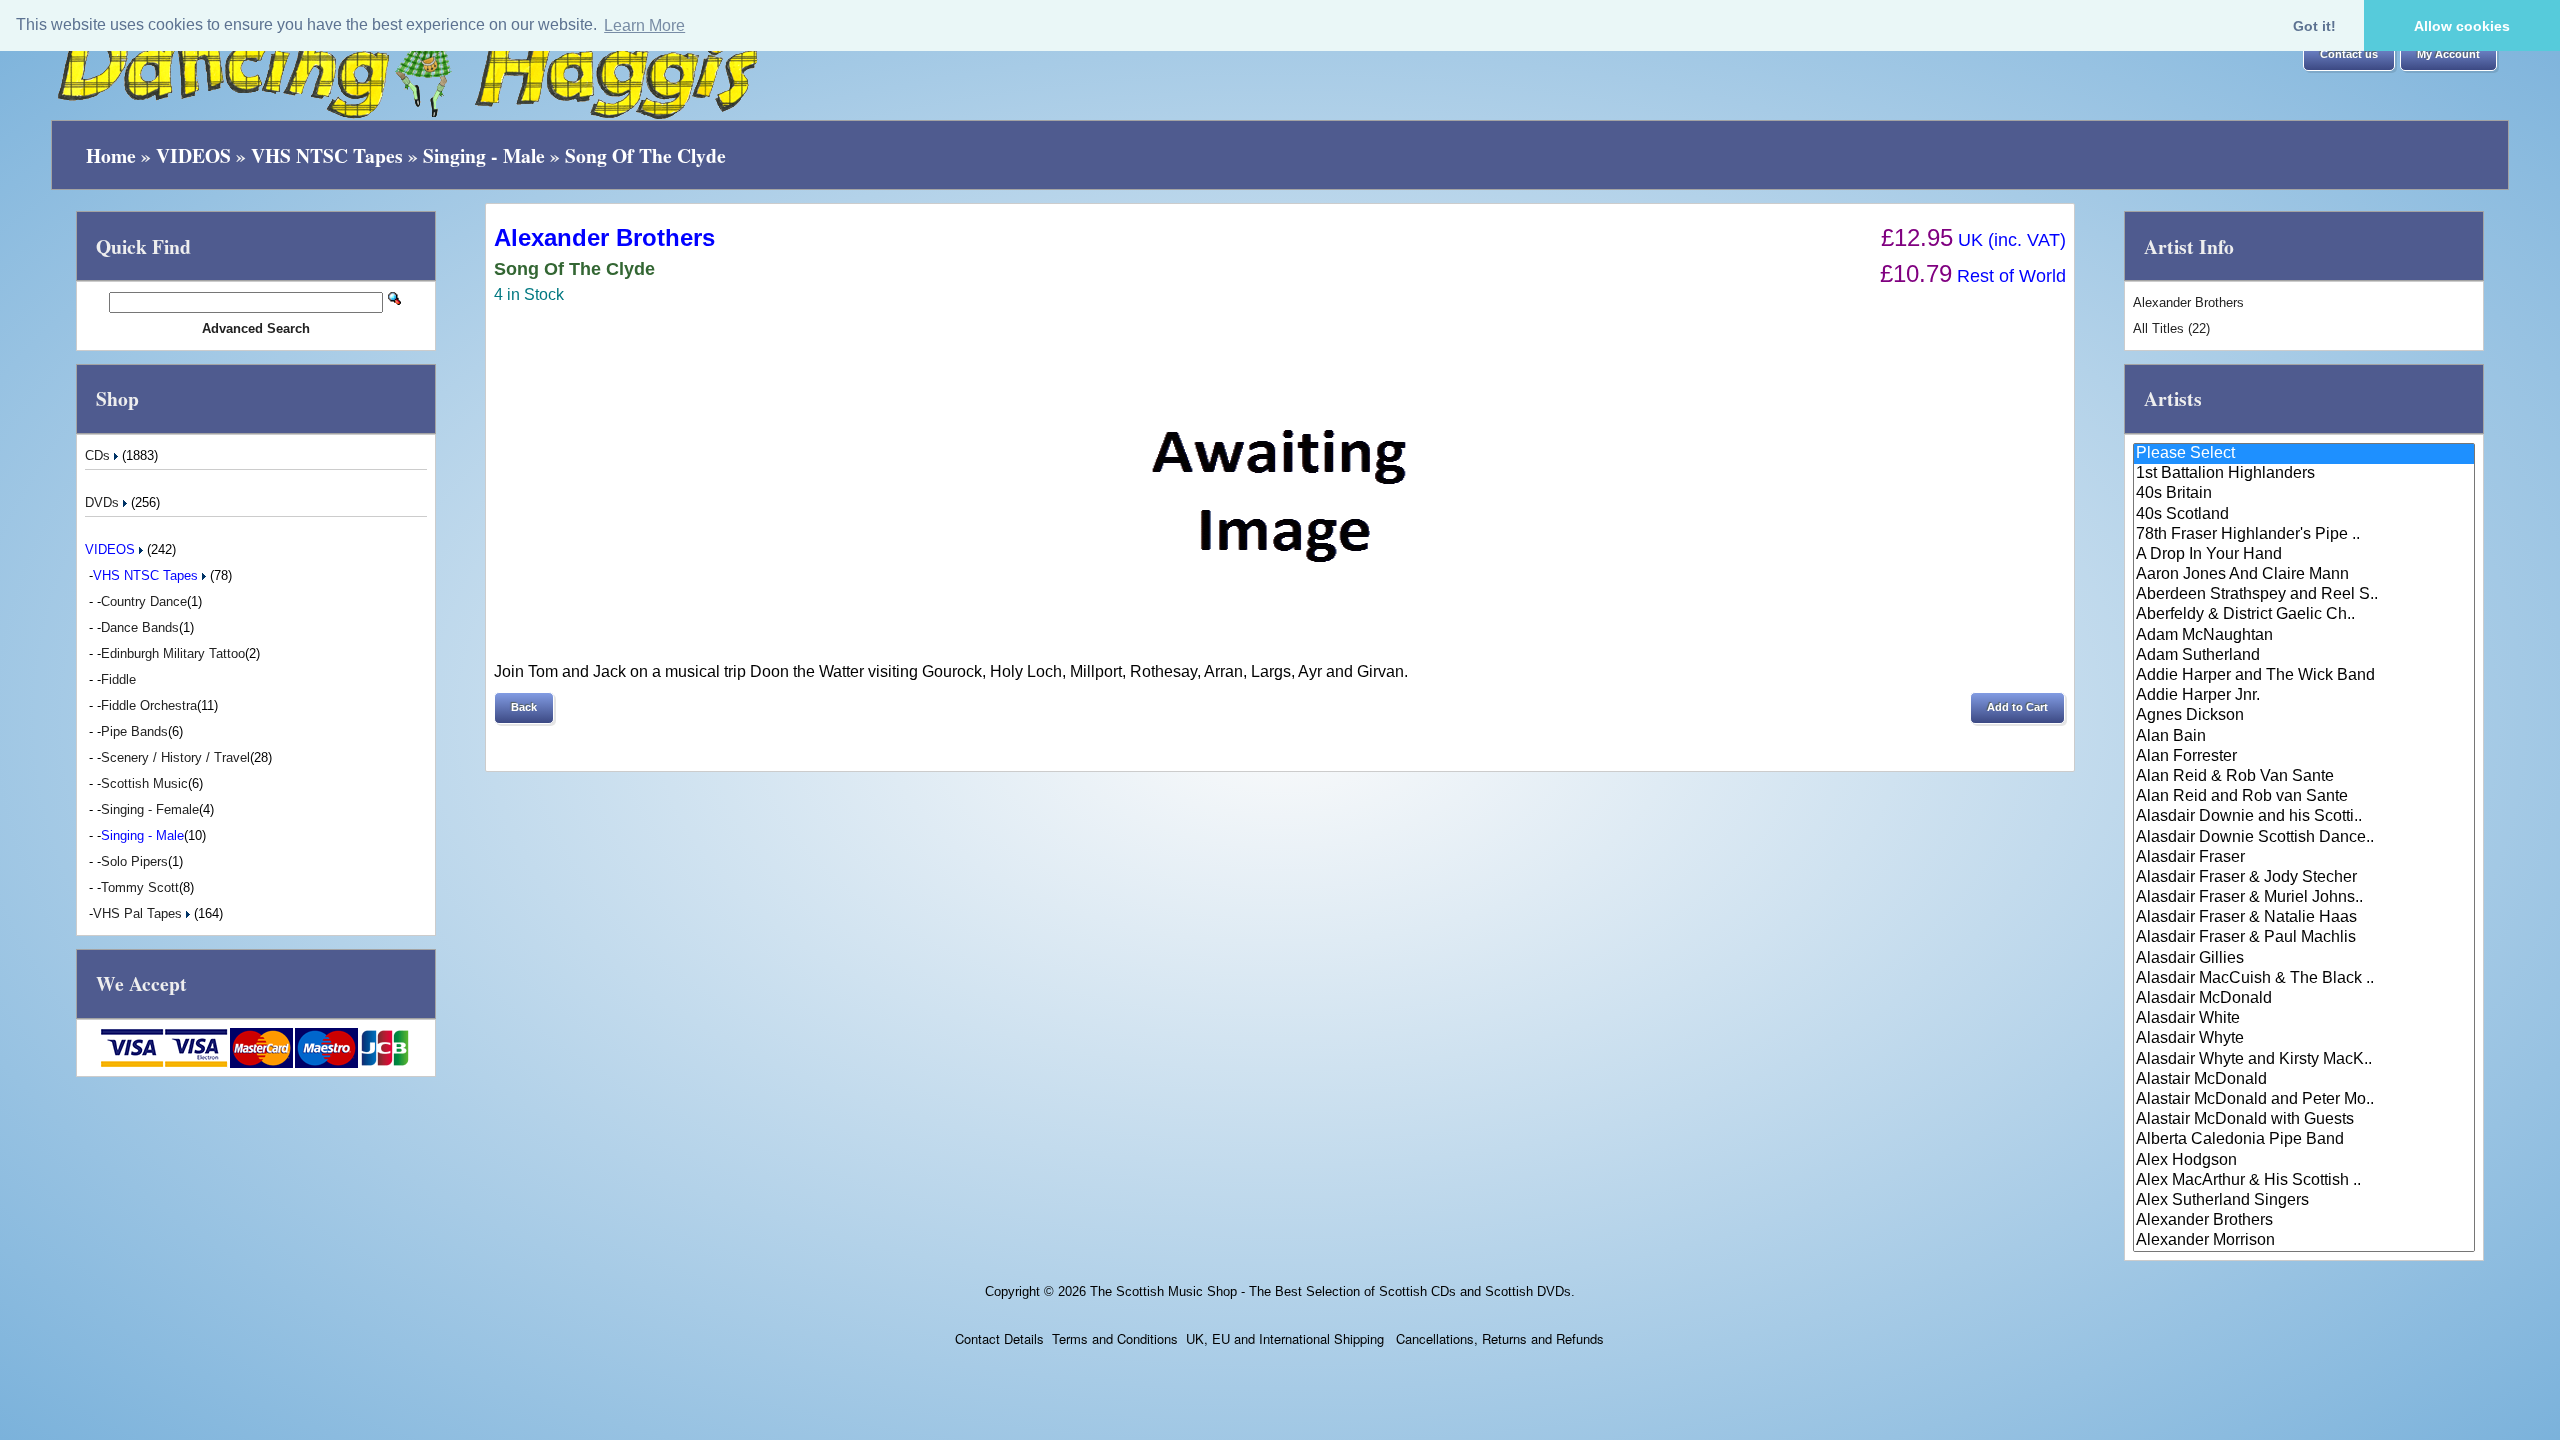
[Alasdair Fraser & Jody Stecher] (2304, 878)
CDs (99, 455)
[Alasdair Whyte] (2304, 1039)
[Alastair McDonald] (2304, 1080)
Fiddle (118, 679)
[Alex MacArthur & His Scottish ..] (2304, 1181)
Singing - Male (484, 155)
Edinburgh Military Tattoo (173, 653)
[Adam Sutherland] (2304, 656)
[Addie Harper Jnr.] (2304, 696)
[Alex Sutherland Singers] (2304, 1201)
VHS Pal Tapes (139, 913)
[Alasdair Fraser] (2304, 858)
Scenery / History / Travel (175, 757)
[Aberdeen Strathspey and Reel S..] (2304, 595)
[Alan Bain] (2304, 737)
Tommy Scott (140, 887)
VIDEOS (193, 155)
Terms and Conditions (1115, 1338)
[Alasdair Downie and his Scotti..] (2304, 817)
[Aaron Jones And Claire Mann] (2304, 575)
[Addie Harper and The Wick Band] (2304, 676)
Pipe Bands (134, 731)
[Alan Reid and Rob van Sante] (2304, 797)
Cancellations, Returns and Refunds (1498, 1338)
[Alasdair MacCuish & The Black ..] (2304, 979)
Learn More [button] (644, 25)
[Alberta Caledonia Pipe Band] (2304, 1140)
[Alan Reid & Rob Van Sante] (2304, 777)
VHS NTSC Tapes (327, 155)
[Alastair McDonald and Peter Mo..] (2304, 1100)
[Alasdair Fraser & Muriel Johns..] (2304, 898)
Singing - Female (150, 809)
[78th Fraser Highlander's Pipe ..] (2304, 535)
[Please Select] (2304, 454)
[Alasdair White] (2304, 1019)
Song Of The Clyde (645, 155)
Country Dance (144, 601)
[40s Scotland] (2304, 515)
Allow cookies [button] (2462, 26)
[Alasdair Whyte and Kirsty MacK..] (2304, 1060)
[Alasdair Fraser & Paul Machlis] (2304, 938)
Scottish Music (144, 783)
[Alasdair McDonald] (2304, 999)
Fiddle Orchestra (149, 705)
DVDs (104, 502)
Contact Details (999, 1338)
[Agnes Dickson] (2304, 716)
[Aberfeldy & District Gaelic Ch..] (2304, 615)
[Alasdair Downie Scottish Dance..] (2304, 838)
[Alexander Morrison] (2304, 1241)
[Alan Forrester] (2304, 757)
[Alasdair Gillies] (2304, 959)
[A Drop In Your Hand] (2304, 555)
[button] (2349, 55)
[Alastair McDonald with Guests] (2304, 1120)
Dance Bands (140, 627)
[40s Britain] (2304, 494)
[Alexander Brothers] (2304, 1221)
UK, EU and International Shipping (1285, 1338)
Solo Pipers (134, 861)
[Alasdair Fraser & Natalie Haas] (2304, 918)
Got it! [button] (2314, 26)
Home (111, 155)
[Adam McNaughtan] (2304, 636)
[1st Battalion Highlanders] (2304, 474)
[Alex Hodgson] (2304, 1161)
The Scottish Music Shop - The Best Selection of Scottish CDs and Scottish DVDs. (1332, 1291)
